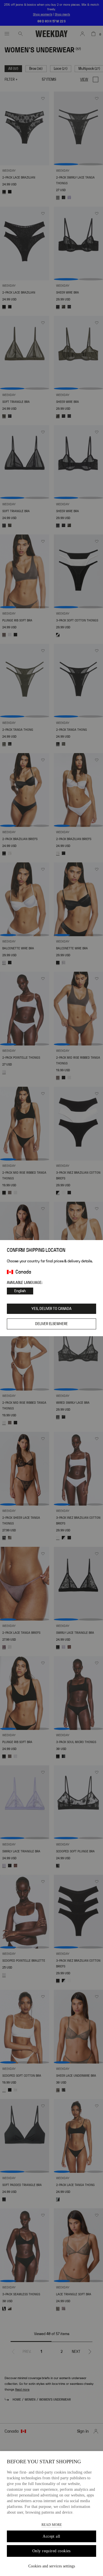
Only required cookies (51, 2551)
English (20, 1291)
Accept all (51, 2536)
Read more (52, 2525)
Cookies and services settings (52, 2566)
